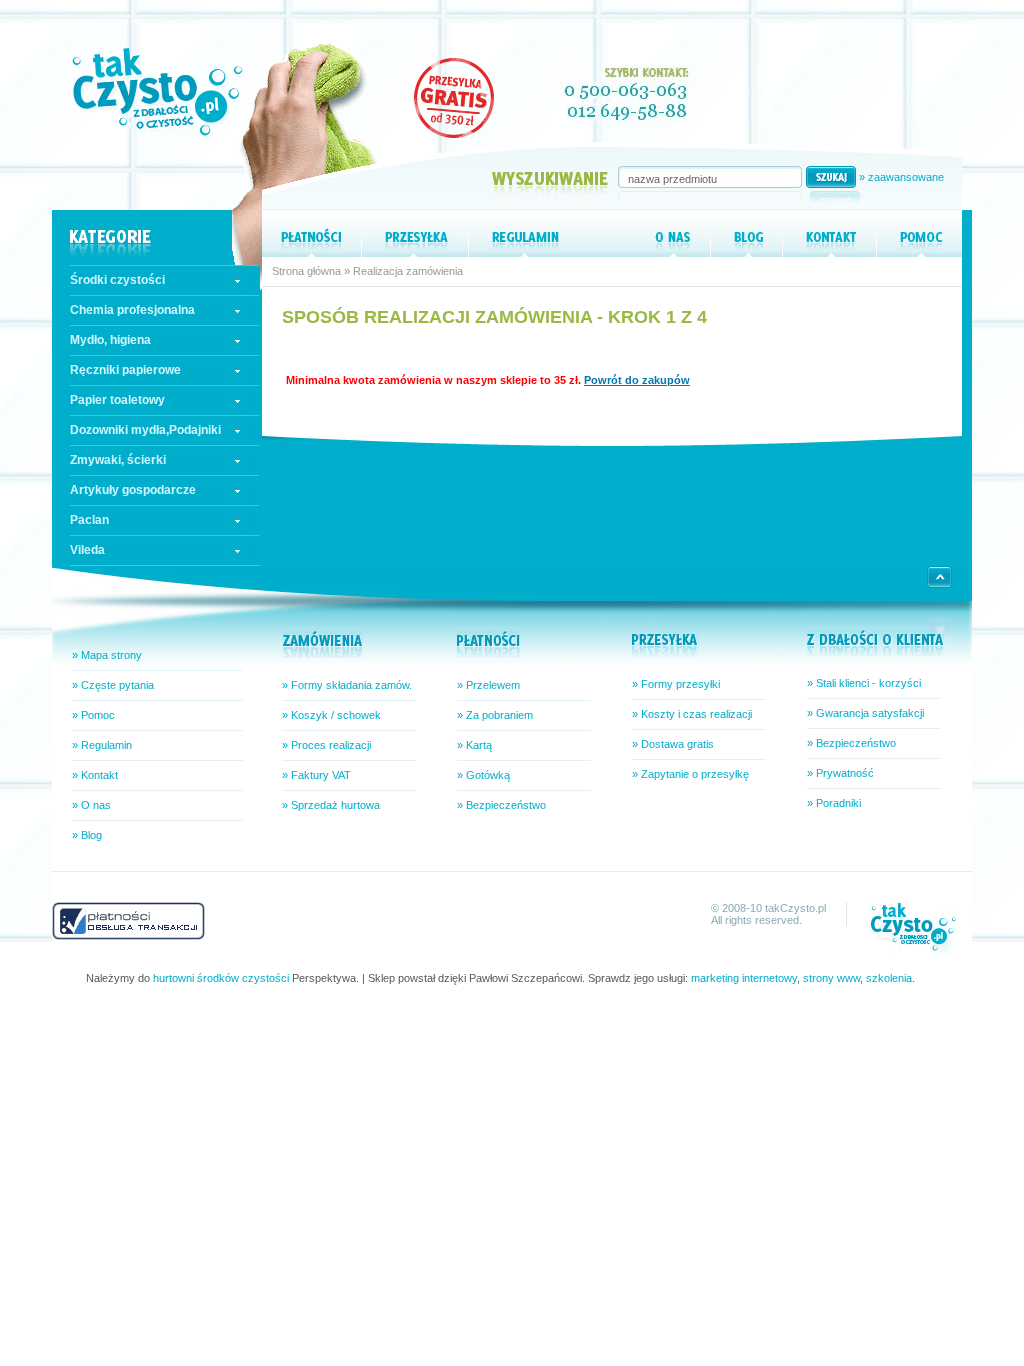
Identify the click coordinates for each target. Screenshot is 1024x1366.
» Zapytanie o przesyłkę (690, 774)
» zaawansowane (901, 177)
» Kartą (474, 745)
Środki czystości (117, 280)
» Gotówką (483, 775)
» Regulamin (102, 745)
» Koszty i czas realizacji (692, 714)
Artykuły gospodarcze (133, 490)
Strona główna (306, 271)
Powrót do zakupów (637, 380)
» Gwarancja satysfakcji (865, 713)
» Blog (87, 835)
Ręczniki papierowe (125, 370)
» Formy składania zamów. (347, 685)
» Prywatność (840, 773)
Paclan (89, 520)
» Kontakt (95, 775)
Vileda (87, 550)
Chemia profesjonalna (132, 310)
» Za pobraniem (495, 715)
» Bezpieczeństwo (501, 805)
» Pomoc (93, 715)
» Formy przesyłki (676, 684)
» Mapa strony (107, 655)
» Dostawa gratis (673, 744)
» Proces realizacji (326, 745)
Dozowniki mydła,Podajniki (145, 430)
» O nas (91, 805)
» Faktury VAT (316, 775)
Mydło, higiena (110, 340)
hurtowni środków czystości (221, 978)
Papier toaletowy (117, 400)
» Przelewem (488, 685)
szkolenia (889, 978)
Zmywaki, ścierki (118, 460)
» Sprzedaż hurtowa (331, 805)
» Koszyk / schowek (331, 715)
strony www (831, 978)
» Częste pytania (113, 685)
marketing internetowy (744, 978)
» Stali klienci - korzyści (864, 683)
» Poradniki (834, 803)
